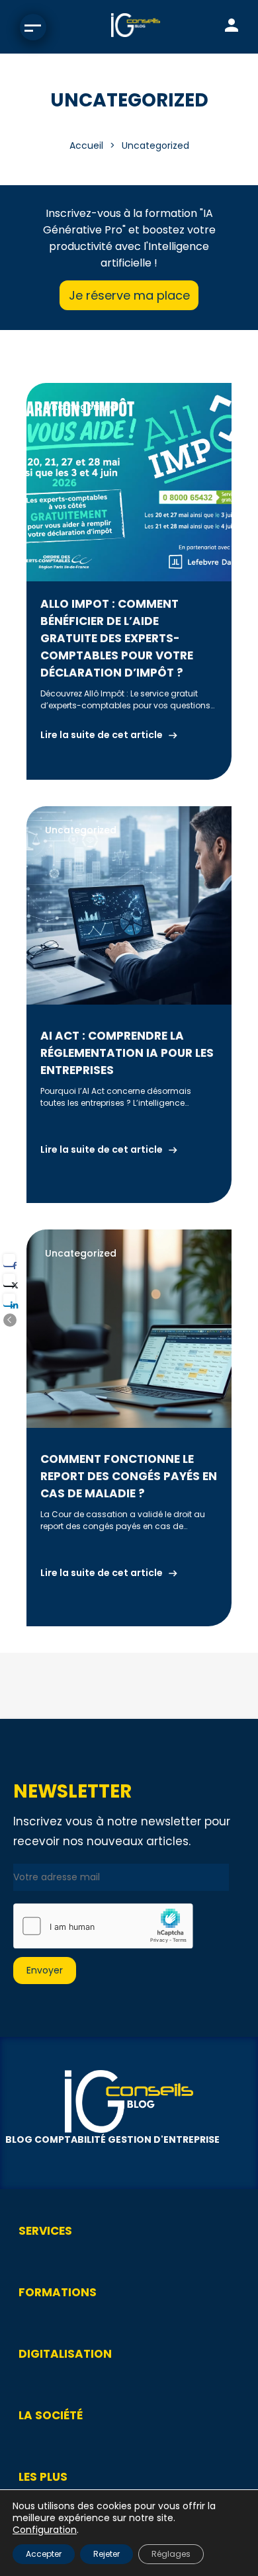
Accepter (44, 2554)
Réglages (171, 2554)
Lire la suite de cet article (102, 735)
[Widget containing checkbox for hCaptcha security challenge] (103, 1926)
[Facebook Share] (9, 1260)
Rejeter (107, 2554)
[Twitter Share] (9, 1280)
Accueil (86, 145)
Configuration (45, 2530)
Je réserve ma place (129, 295)
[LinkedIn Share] (9, 1300)
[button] (10, 1320)
